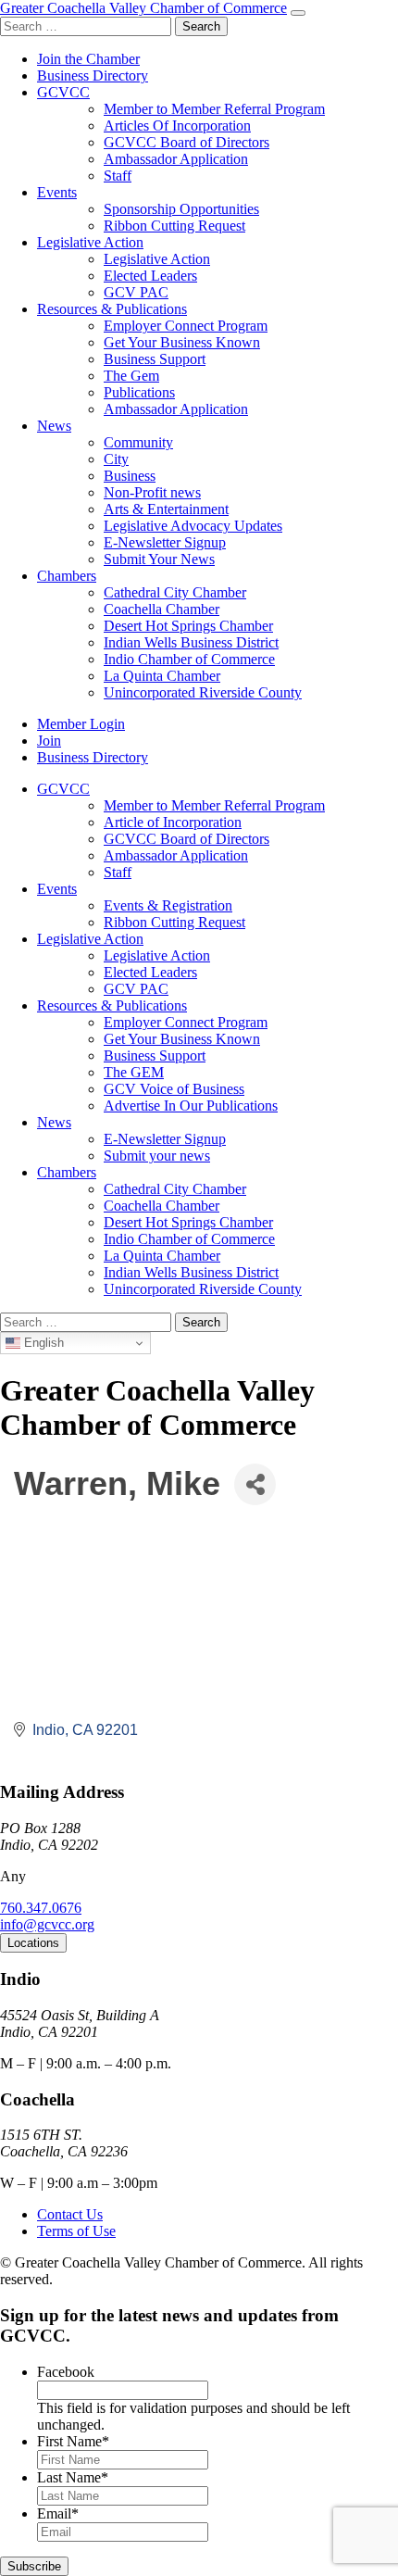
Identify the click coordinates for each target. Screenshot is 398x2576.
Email (58, 2513)
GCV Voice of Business (174, 1089)
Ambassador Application (176, 159)
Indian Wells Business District (191, 642)
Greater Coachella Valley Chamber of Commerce (143, 8)
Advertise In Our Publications (191, 1106)
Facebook (66, 2372)
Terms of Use (76, 2231)
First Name (73, 2441)
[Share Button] (255, 1484)
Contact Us (70, 2214)
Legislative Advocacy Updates (193, 526)
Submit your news (157, 1156)
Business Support (155, 359)
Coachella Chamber (162, 609)
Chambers (67, 576)
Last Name (73, 2477)
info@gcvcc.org (47, 1924)
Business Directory (93, 75)
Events (57, 192)
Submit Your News (159, 559)
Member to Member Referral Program (214, 109)
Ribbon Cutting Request (174, 226)
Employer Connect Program (186, 326)
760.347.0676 (41, 1908)
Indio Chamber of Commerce (189, 659)
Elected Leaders (150, 276)
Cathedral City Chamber (175, 592)
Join (49, 741)
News (54, 426)
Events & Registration (168, 905)
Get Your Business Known (182, 342)
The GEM (134, 1072)
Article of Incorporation (173, 822)
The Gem (131, 376)
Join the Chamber (88, 59)
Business (130, 476)
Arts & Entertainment (166, 509)
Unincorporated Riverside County (203, 692)
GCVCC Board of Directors (187, 142)
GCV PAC (136, 292)
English (42, 1343)
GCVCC (63, 92)
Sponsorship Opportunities (181, 209)
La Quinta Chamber (162, 676)
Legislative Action (90, 242)
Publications (139, 392)
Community (138, 442)
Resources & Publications (112, 309)
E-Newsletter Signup (165, 542)
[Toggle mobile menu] (298, 13)
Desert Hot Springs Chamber (188, 626)
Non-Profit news (152, 492)
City (116, 459)
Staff (118, 176)
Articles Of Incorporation (177, 126)
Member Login (81, 724)
